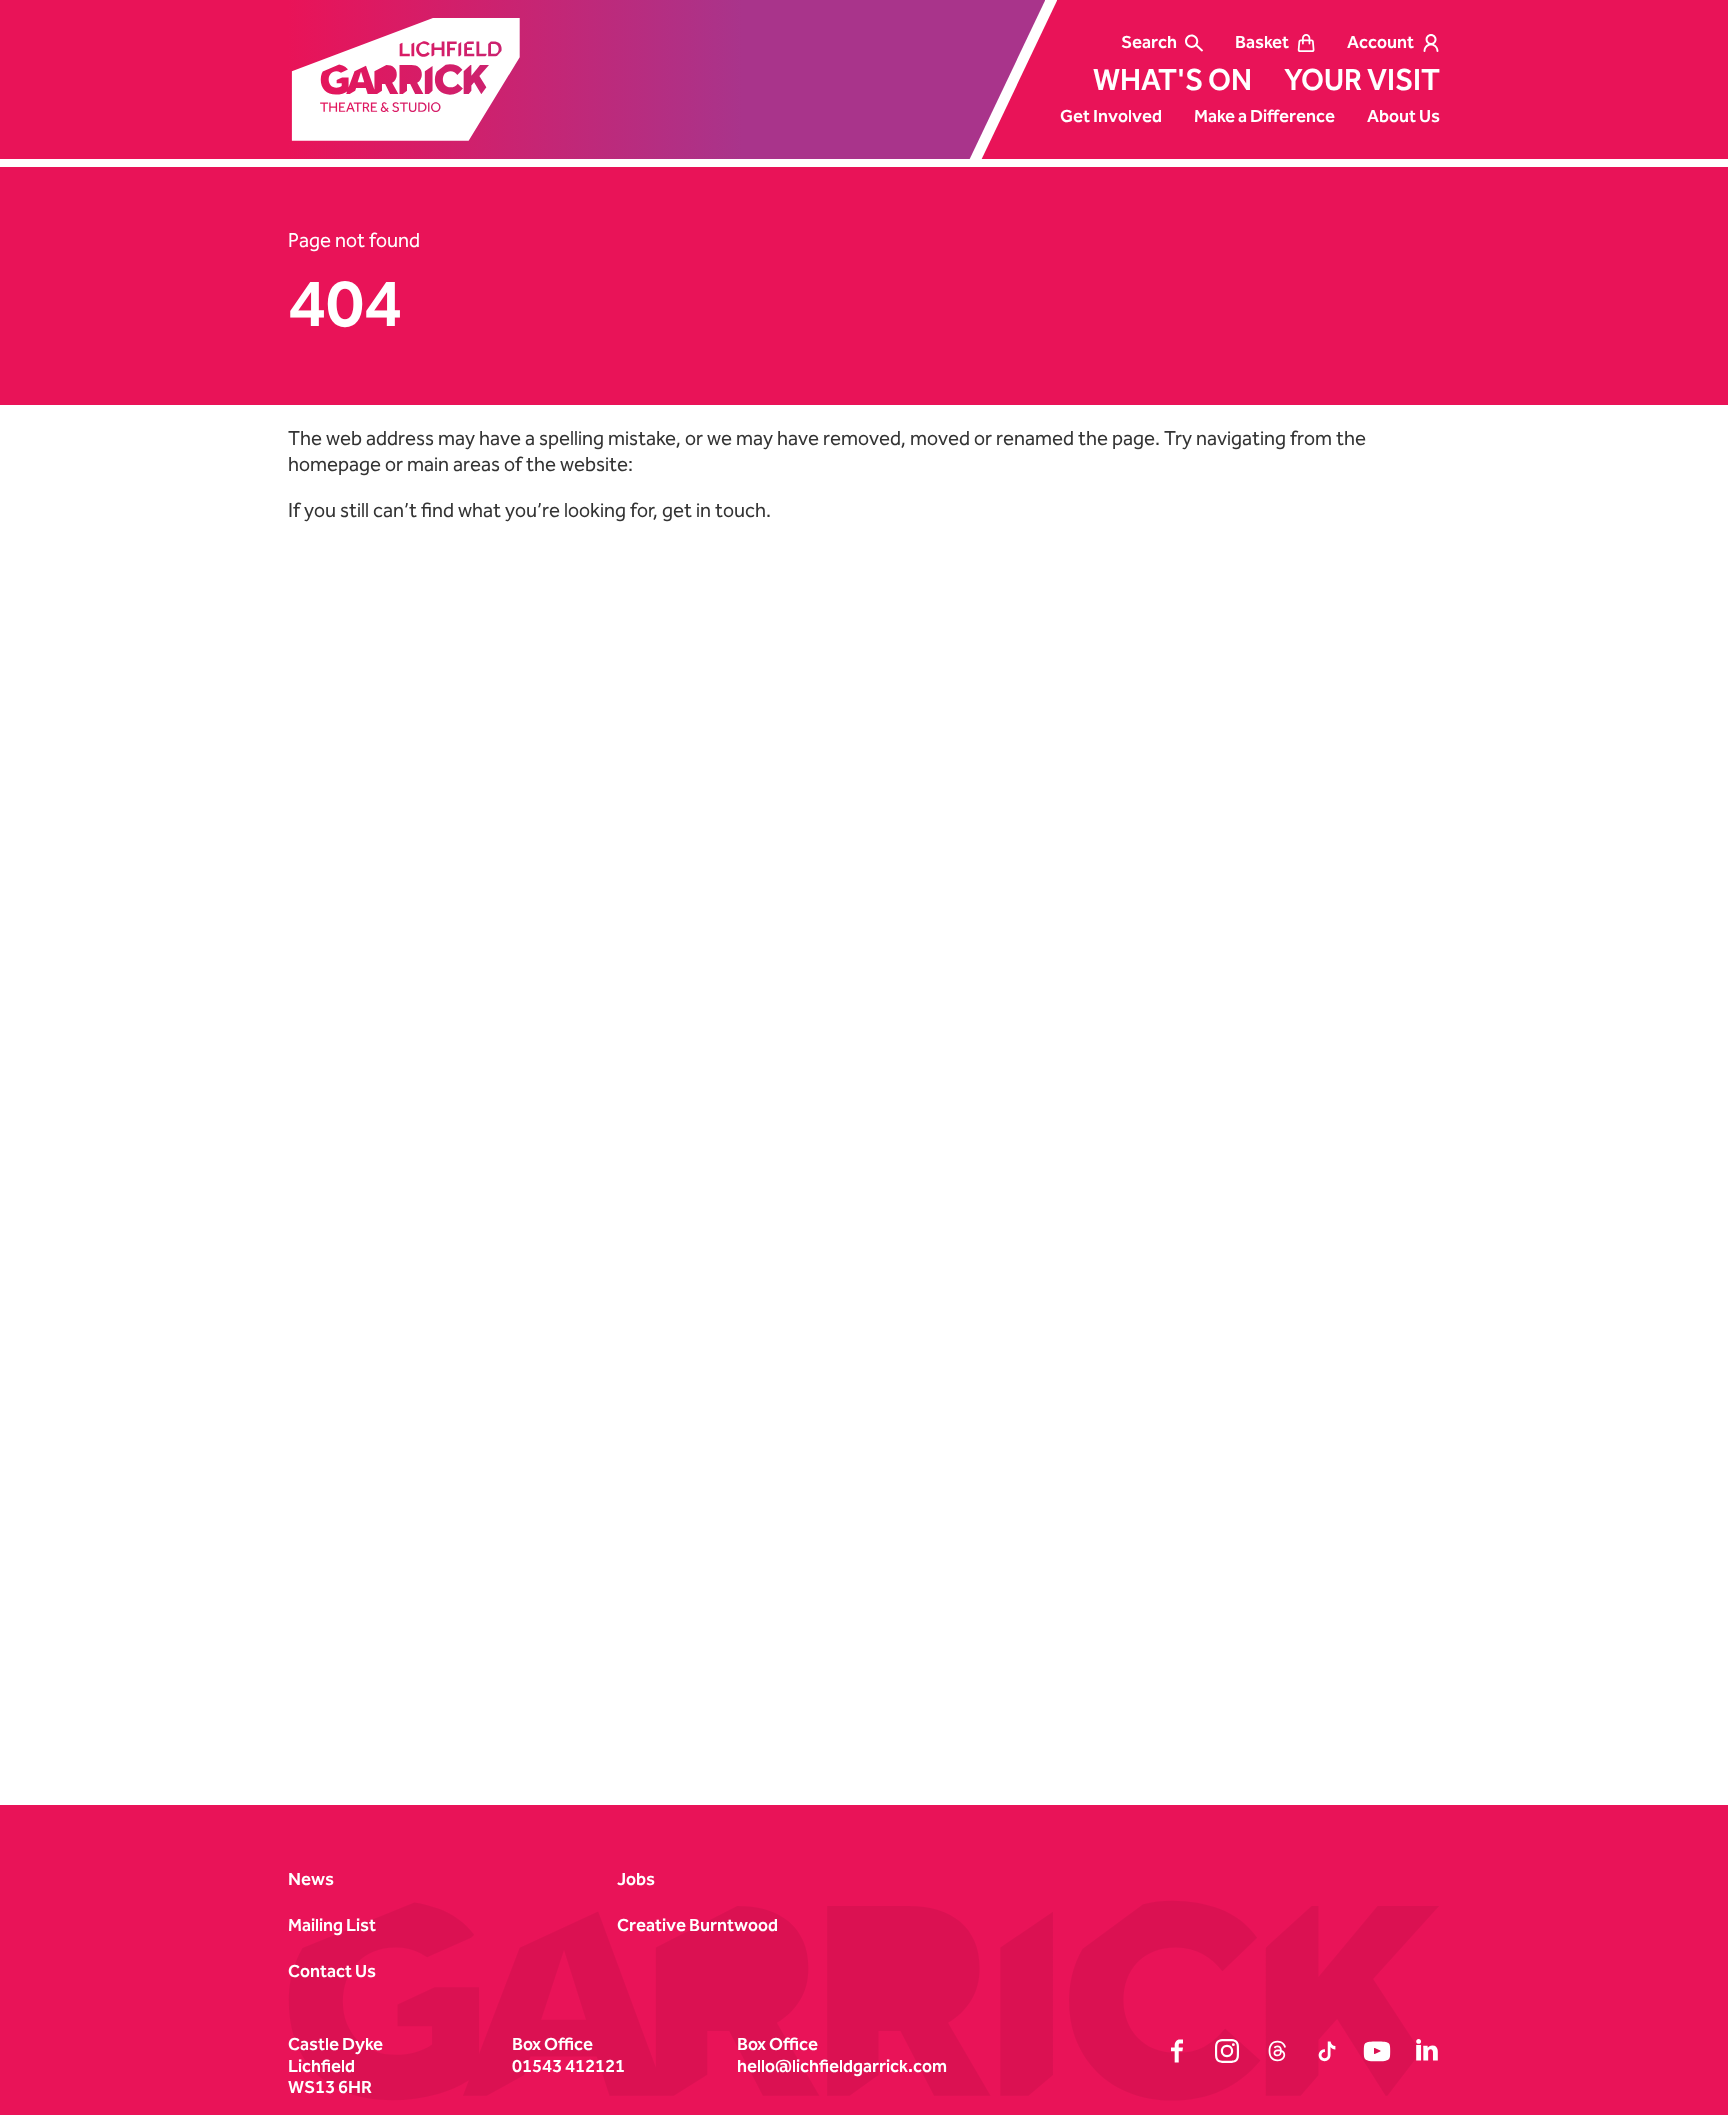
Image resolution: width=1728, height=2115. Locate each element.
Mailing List (332, 1925)
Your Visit (1362, 80)
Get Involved (1111, 116)
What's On (1172, 80)
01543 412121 (568, 2066)
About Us (1403, 116)
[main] (864, 952)
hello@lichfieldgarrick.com (842, 2066)
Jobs (636, 1879)
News (311, 1879)
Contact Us (332, 1971)
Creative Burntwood (697, 1925)
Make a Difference (1264, 116)
